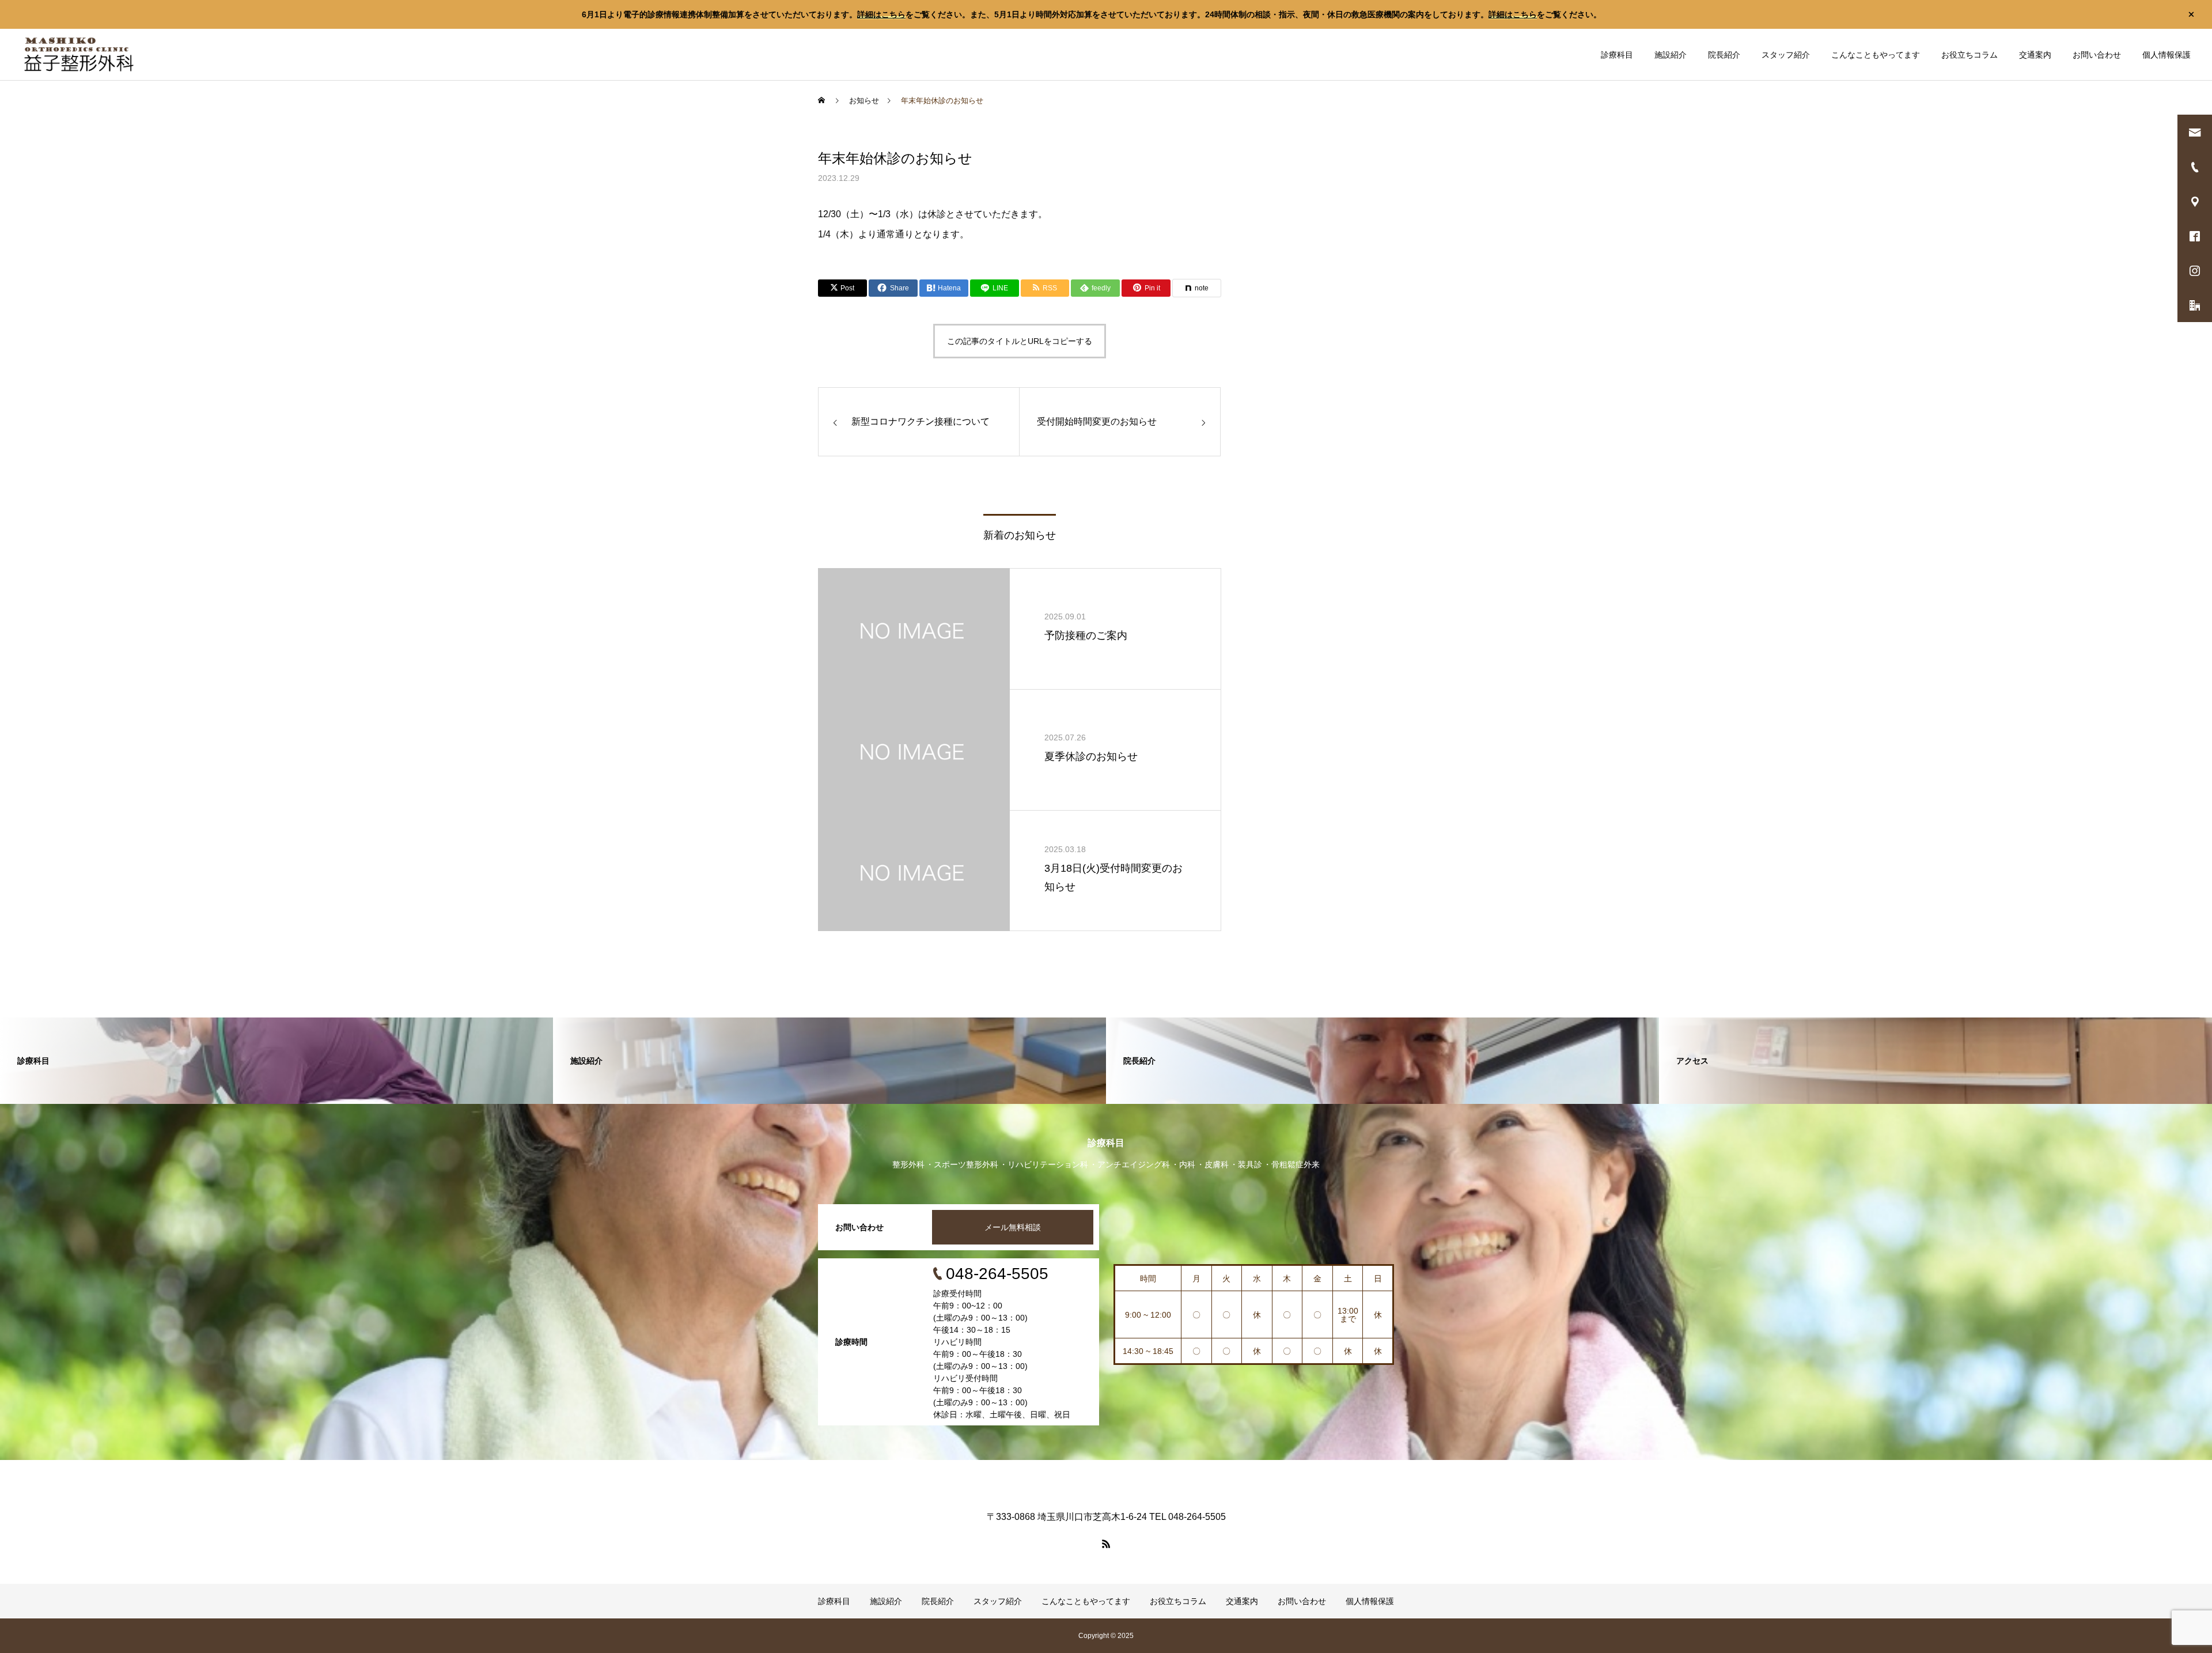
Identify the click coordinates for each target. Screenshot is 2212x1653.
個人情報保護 (2166, 55)
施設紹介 (1671, 55)
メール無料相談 (1013, 1227)
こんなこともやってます (1876, 55)
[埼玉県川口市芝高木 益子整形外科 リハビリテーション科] (79, 54)
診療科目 (1617, 55)
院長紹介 (1724, 55)
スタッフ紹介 (1786, 55)
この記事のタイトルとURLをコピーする (1020, 341)
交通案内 (2035, 55)
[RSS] (1106, 1544)
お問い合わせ (2097, 55)
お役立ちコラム (1969, 55)
